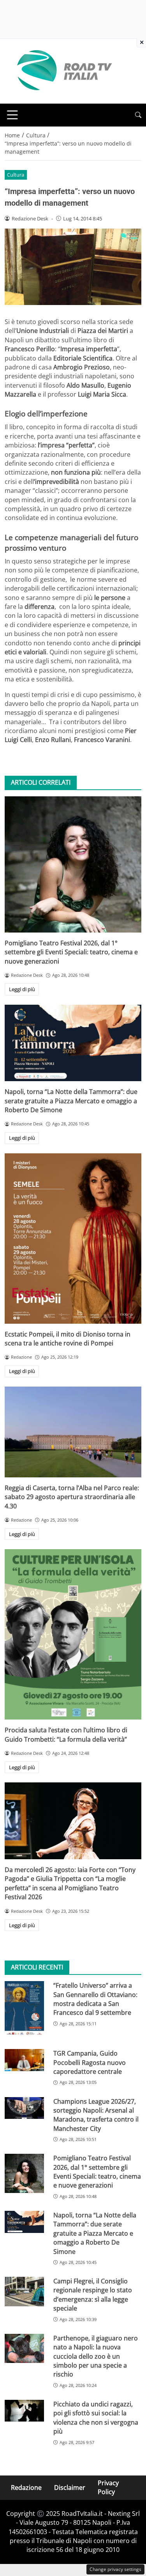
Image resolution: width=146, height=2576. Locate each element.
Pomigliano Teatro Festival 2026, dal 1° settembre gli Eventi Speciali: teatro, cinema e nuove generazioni (71, 952)
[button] (138, 115)
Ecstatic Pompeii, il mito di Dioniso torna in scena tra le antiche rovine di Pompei (68, 1339)
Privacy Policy (108, 2487)
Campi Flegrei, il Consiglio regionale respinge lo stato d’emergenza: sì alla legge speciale (93, 2295)
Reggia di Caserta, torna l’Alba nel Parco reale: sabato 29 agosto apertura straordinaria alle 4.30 (72, 1497)
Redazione (26, 2487)
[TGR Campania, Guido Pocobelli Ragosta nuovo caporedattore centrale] (24, 2060)
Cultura (16, 175)
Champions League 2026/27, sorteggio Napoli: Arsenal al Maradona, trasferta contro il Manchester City (96, 2115)
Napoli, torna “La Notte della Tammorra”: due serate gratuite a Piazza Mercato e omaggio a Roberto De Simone (71, 1101)
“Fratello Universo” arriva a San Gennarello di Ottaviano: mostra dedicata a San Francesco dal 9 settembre (95, 1999)
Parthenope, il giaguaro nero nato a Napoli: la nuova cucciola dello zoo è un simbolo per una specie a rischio (96, 2356)
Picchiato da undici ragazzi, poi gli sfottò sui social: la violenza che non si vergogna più (96, 2418)
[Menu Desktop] (12, 115)
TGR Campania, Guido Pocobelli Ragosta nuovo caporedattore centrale (90, 2062)
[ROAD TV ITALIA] (63, 71)
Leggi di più (22, 989)
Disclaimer (70, 2487)
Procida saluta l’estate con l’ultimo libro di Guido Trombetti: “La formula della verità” (66, 1734)
